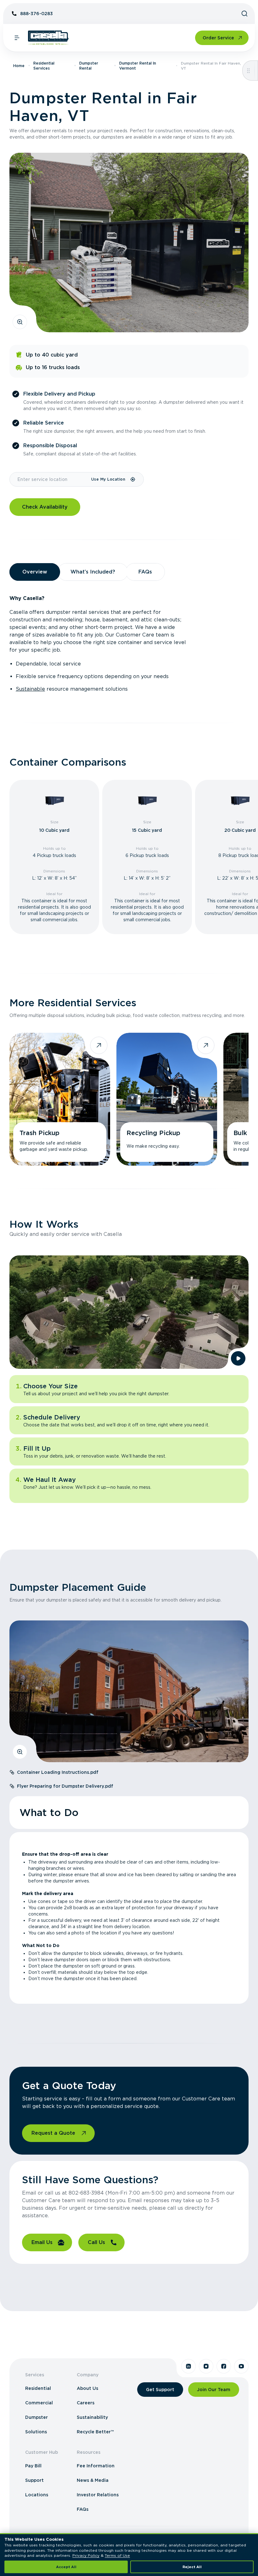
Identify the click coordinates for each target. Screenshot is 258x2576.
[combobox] (50, 479)
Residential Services (44, 66)
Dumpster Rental (89, 66)
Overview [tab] (35, 572)
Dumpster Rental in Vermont (138, 66)
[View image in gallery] (20, 322)
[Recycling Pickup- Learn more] (167, 1099)
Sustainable (30, 689)
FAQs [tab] (145, 572)
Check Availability (45, 507)
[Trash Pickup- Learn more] (60, 1099)
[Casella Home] (48, 38)
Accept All (66, 2567)
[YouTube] (241, 2366)
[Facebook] (224, 2366)
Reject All (192, 2567)
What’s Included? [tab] (93, 572)
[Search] (244, 14)
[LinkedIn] (188, 2366)
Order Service (218, 38)
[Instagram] (206, 2366)
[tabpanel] (129, 644)
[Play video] (238, 1358)
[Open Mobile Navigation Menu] (17, 38)
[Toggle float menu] (248, 71)
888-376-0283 (36, 14)
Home (19, 66)
